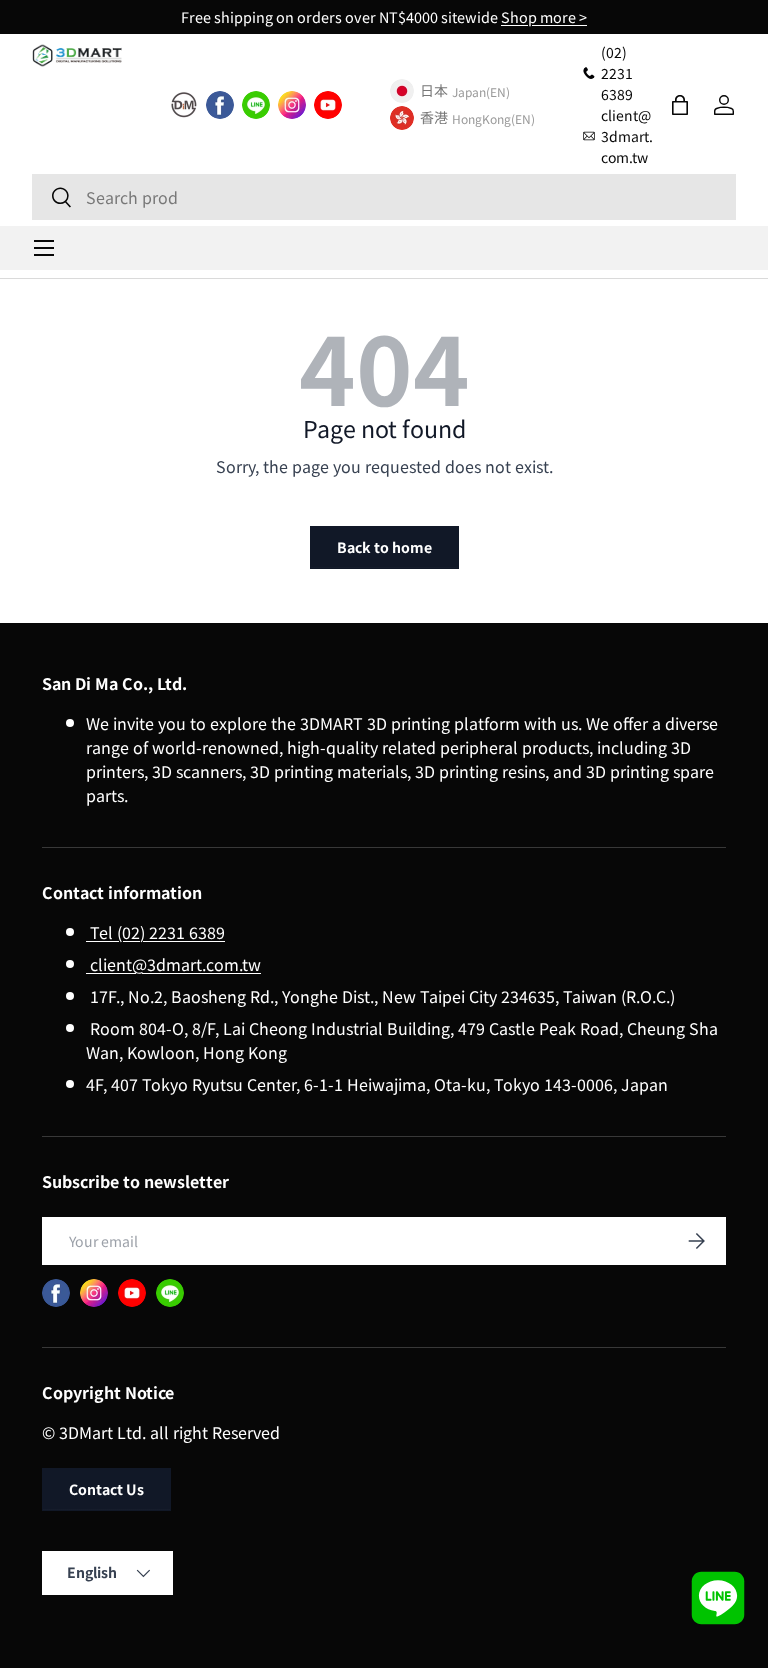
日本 (434, 91)
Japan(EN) (481, 91)
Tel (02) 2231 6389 (155, 932)
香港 (434, 118)
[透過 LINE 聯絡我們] (718, 1598)
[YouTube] (328, 105)
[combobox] (384, 197)
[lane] (256, 105)
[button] (680, 105)
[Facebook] (220, 105)
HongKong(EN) (493, 118)
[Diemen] (184, 105)
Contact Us (106, 1489)
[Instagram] (292, 105)
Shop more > (544, 16)
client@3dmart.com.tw (173, 964)
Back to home (384, 547)
